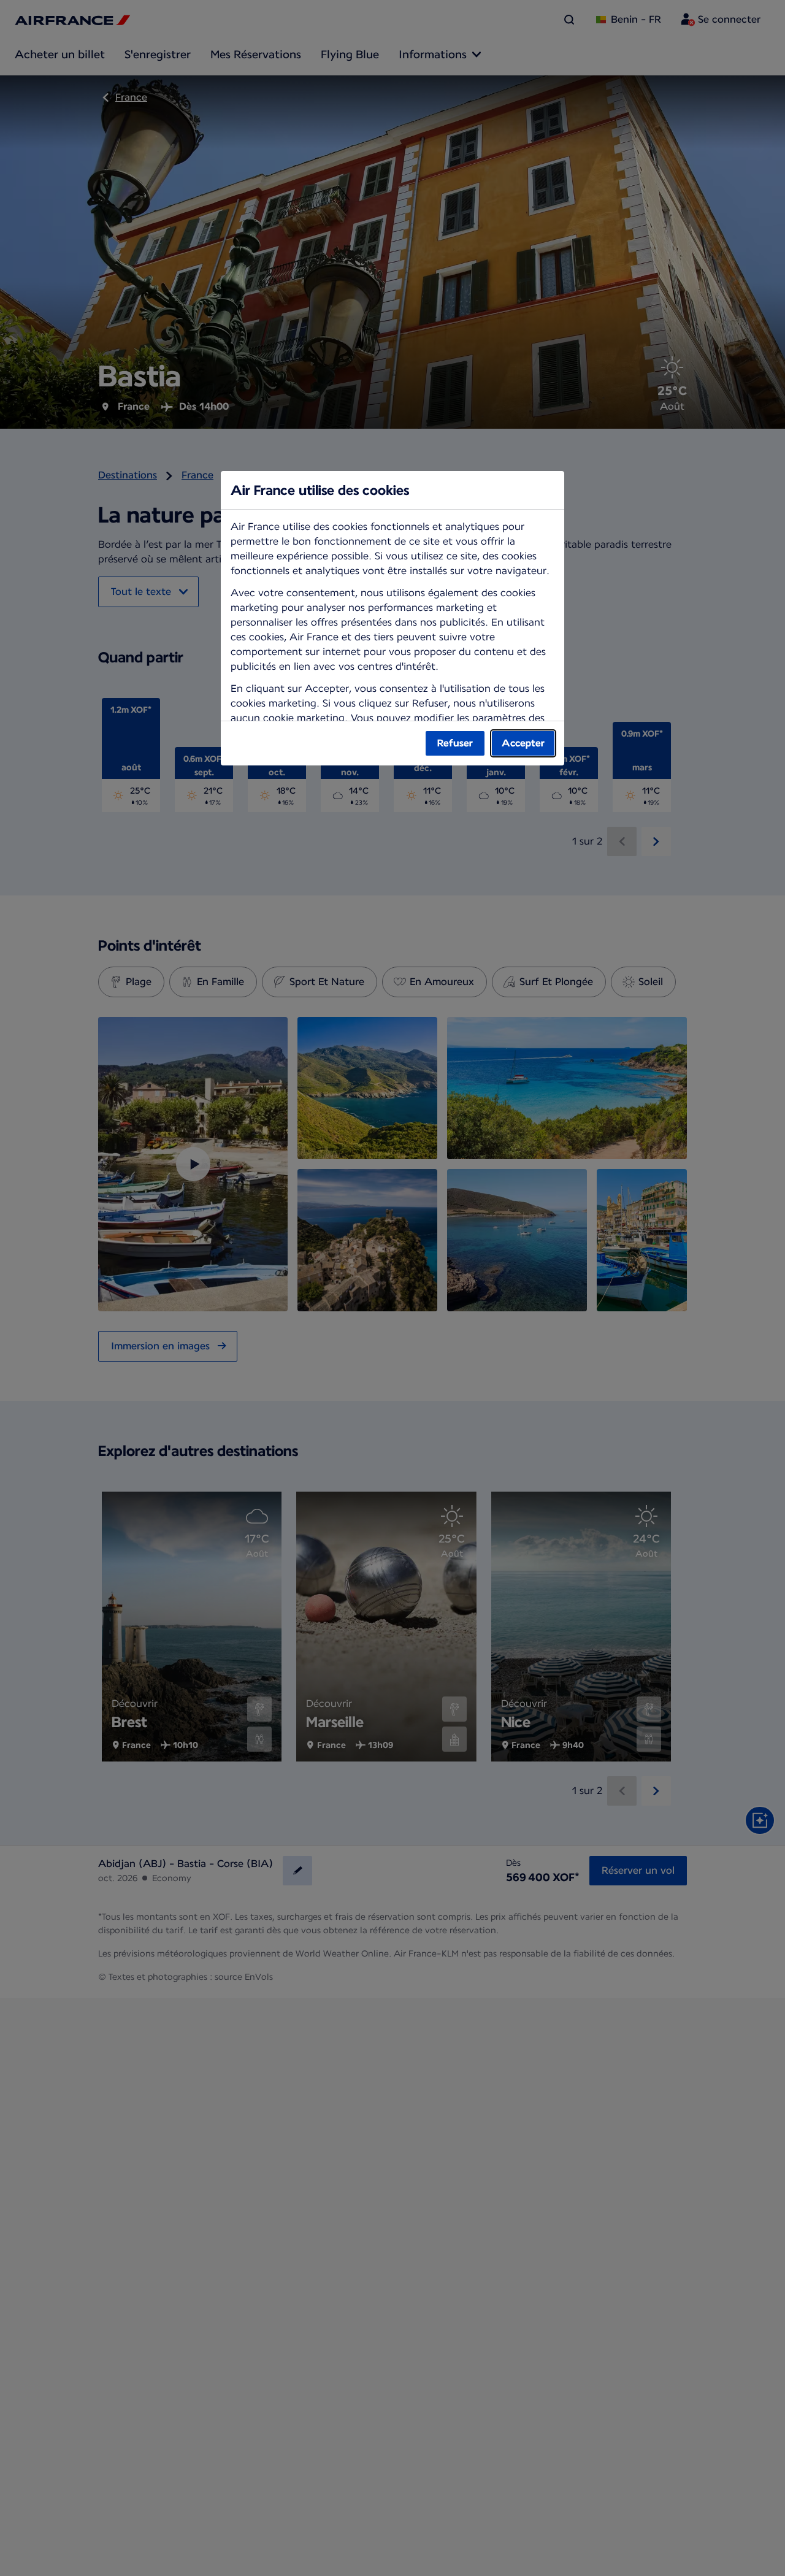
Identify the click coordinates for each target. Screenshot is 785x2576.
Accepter (523, 743)
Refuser (455, 743)
